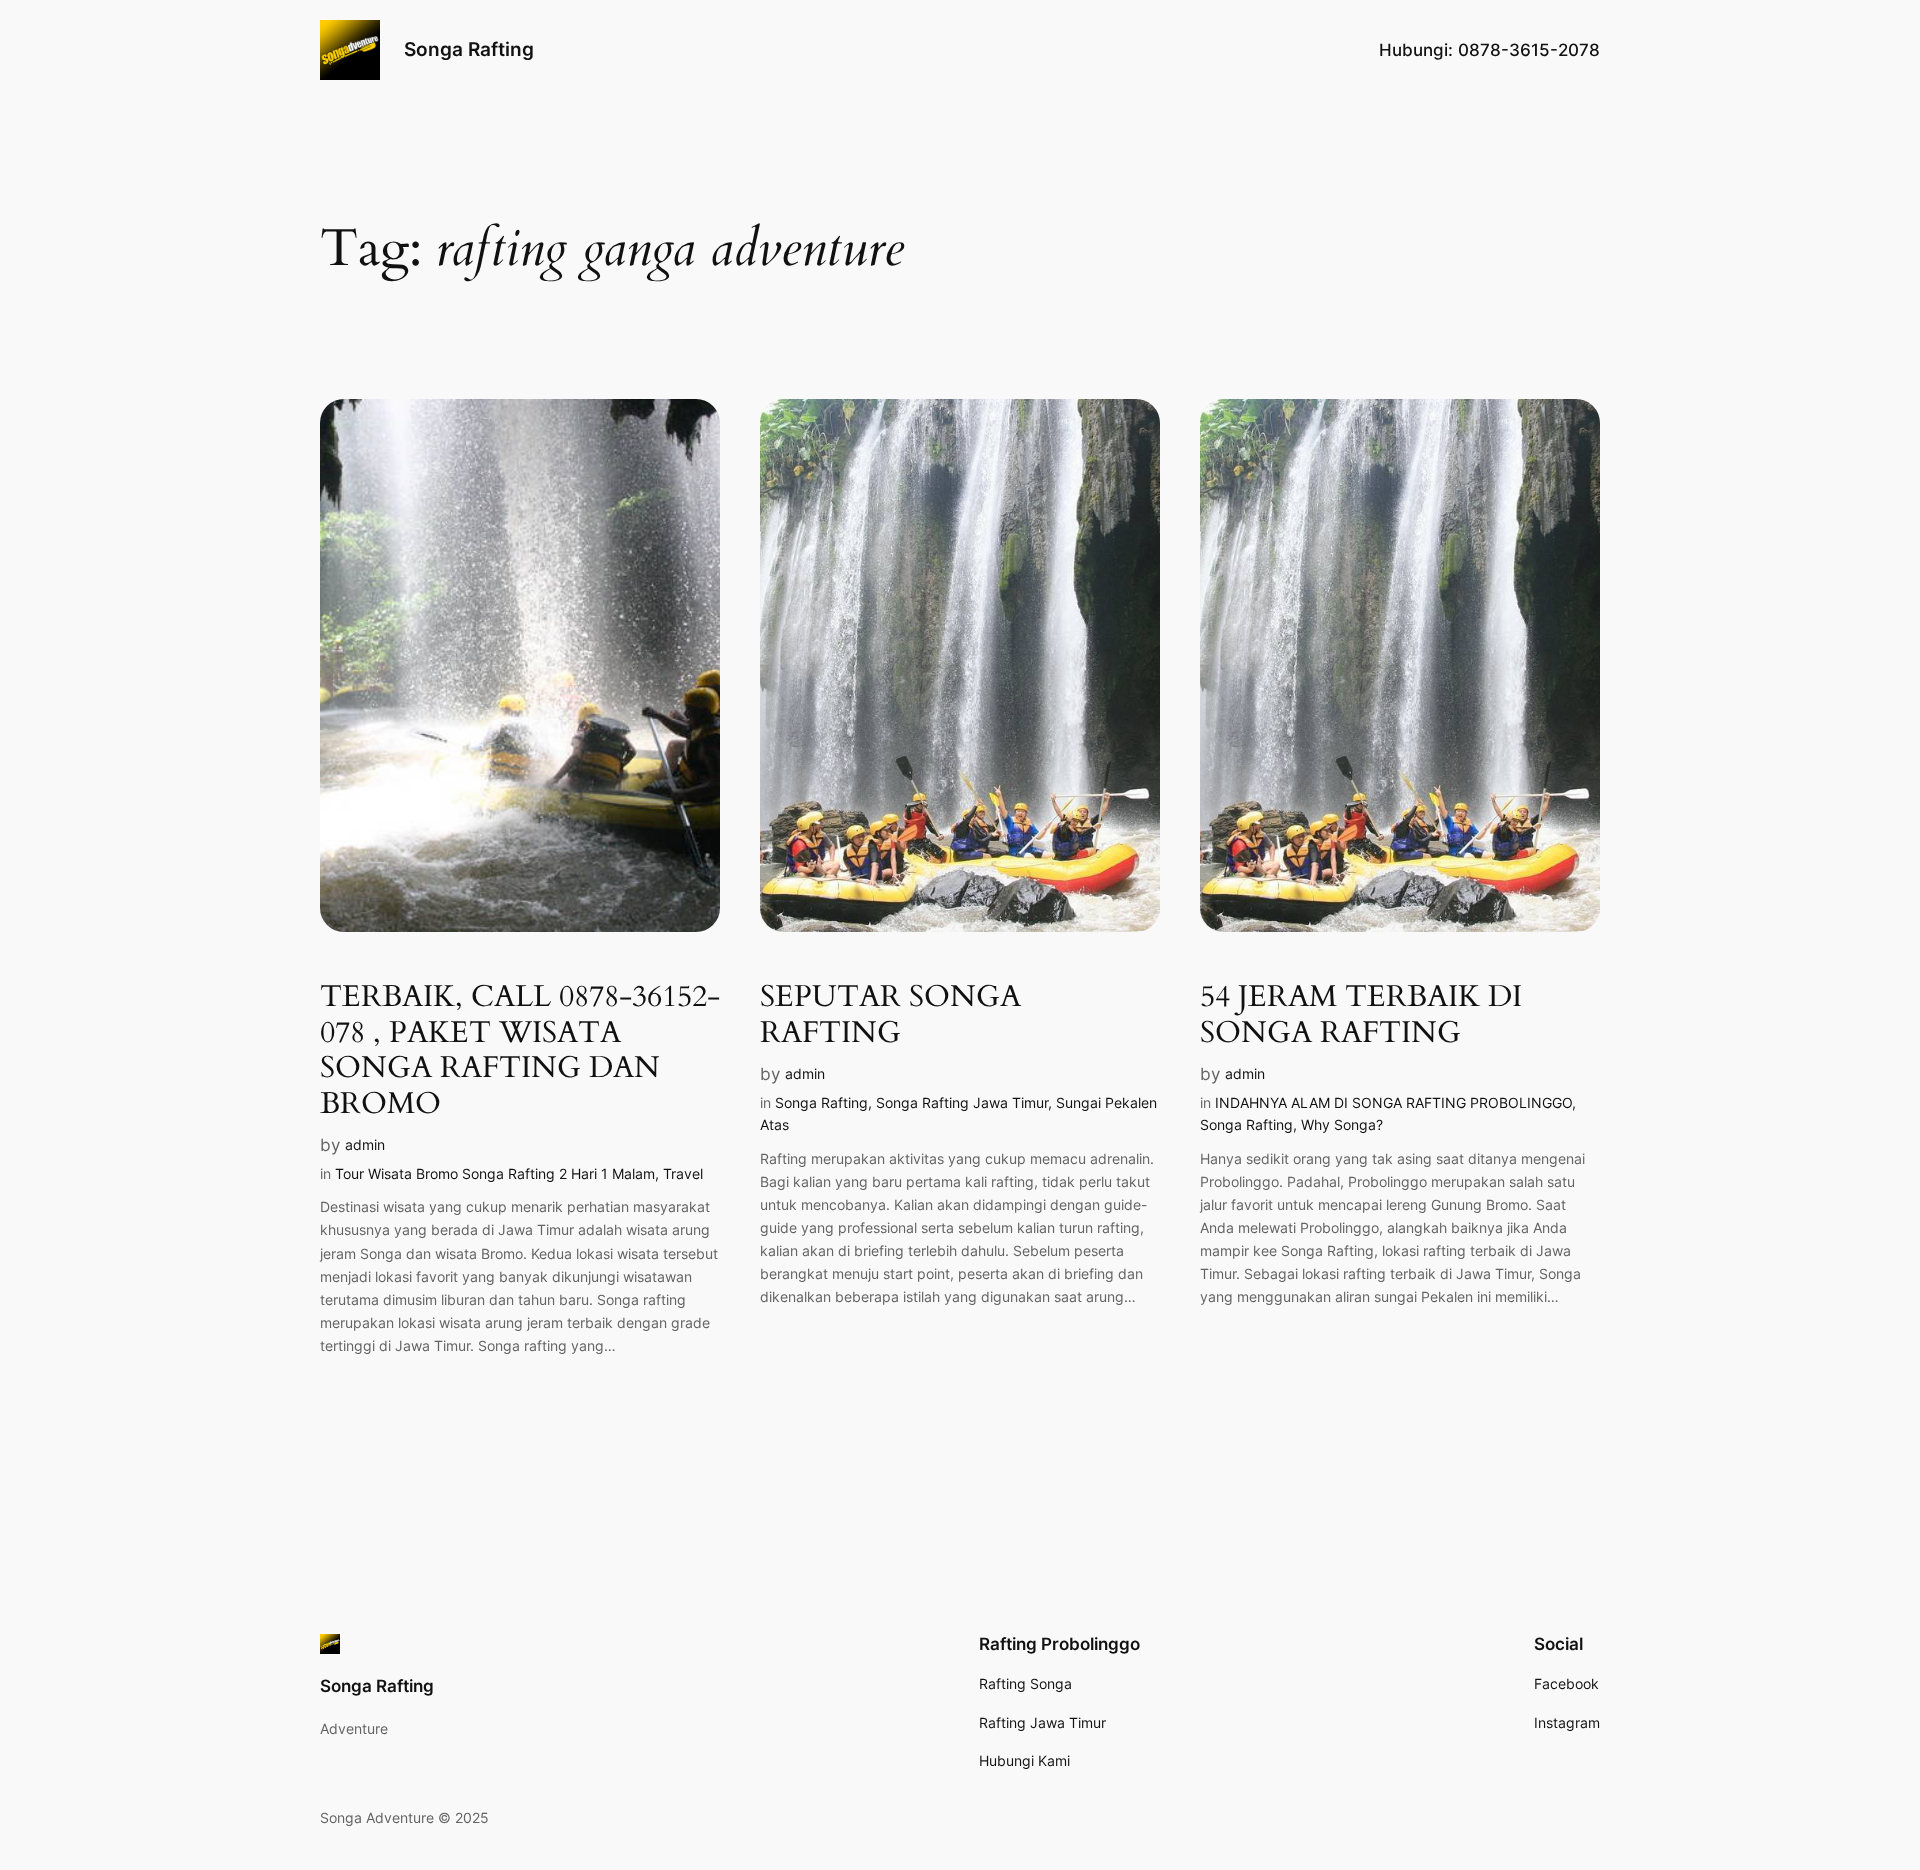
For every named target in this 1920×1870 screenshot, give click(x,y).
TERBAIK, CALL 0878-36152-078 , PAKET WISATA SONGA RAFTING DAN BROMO (520, 1051)
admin (365, 1144)
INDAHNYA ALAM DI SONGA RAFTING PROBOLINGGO (1393, 1102)
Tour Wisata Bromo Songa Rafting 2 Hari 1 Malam (495, 1173)
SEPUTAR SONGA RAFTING (890, 1015)
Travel (683, 1173)
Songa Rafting (469, 49)
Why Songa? (1342, 1124)
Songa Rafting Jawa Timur (962, 1102)
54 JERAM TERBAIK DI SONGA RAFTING (1361, 1015)
